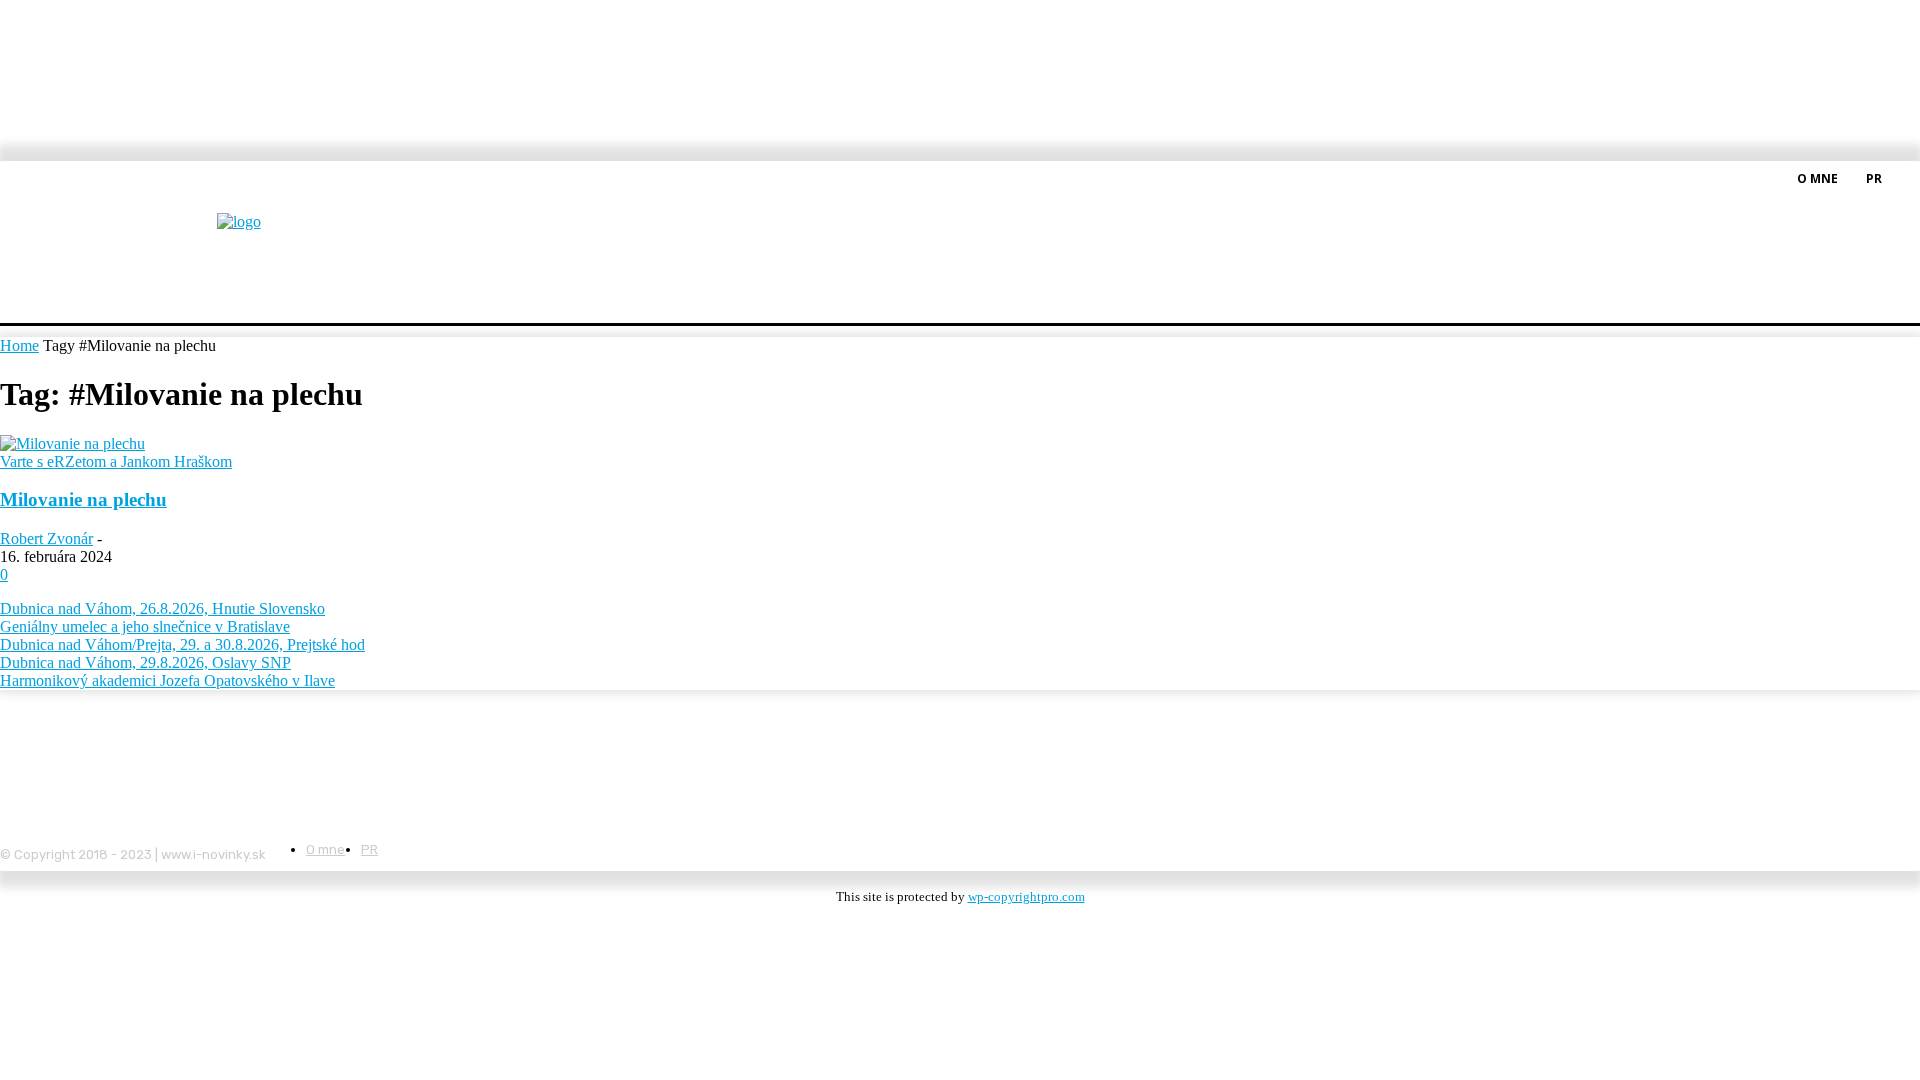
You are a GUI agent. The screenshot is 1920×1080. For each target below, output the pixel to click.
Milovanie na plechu (83, 499)
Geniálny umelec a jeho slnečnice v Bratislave (145, 626)
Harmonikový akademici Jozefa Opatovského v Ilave (167, 680)
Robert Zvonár (46, 538)
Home (19, 345)
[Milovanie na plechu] (72, 443)
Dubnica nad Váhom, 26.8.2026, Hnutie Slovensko (162, 608)
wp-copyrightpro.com (1026, 896)
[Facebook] (1908, 177)
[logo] (288, 234)
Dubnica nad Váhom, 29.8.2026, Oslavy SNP (145, 662)
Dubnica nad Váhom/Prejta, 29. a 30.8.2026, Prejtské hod (182, 644)
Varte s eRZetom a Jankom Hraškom (116, 461)
